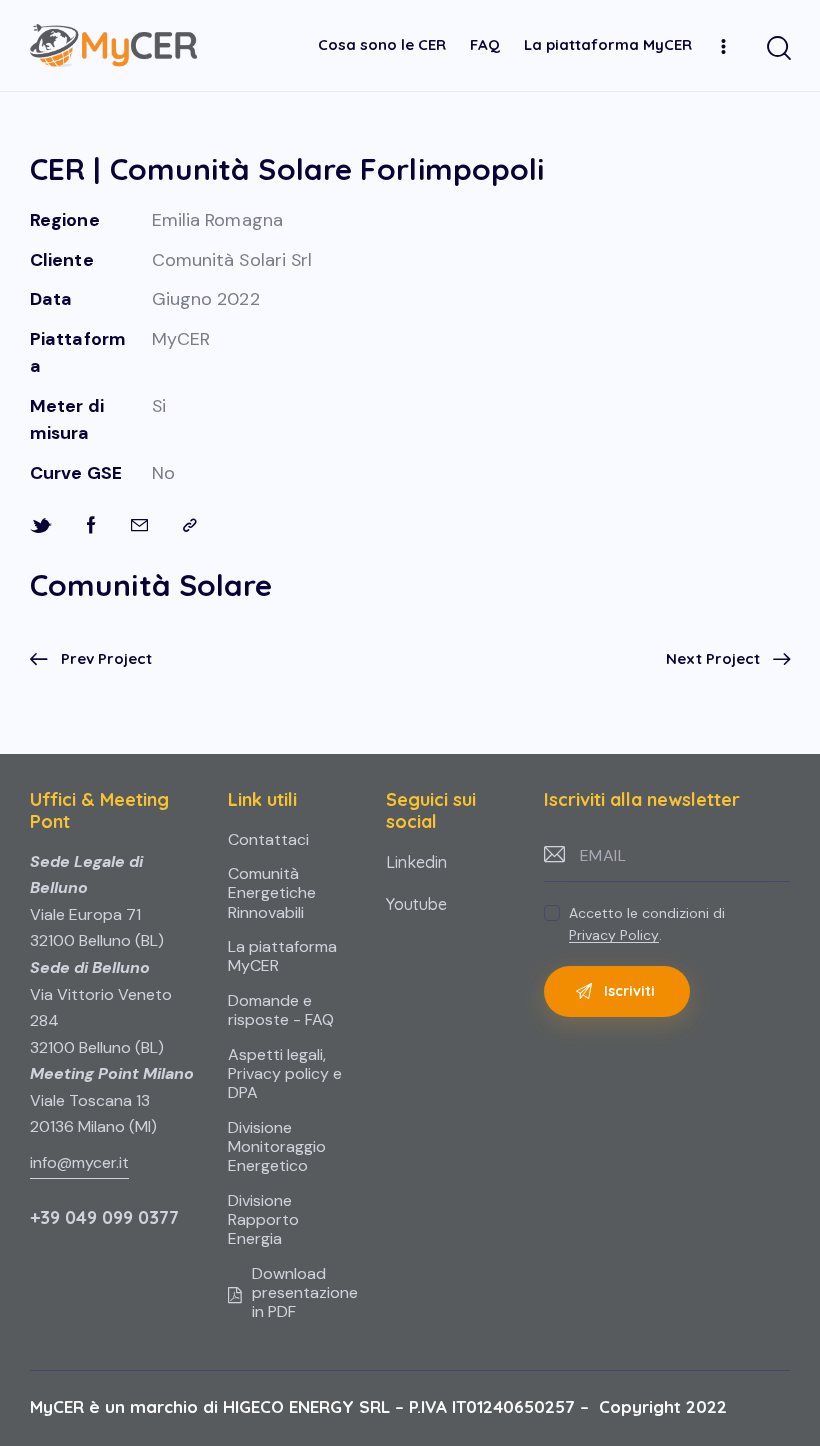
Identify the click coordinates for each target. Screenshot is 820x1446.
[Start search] (777, 48)
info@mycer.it (79, 1162)
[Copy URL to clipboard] (190, 526)
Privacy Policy (614, 935)
